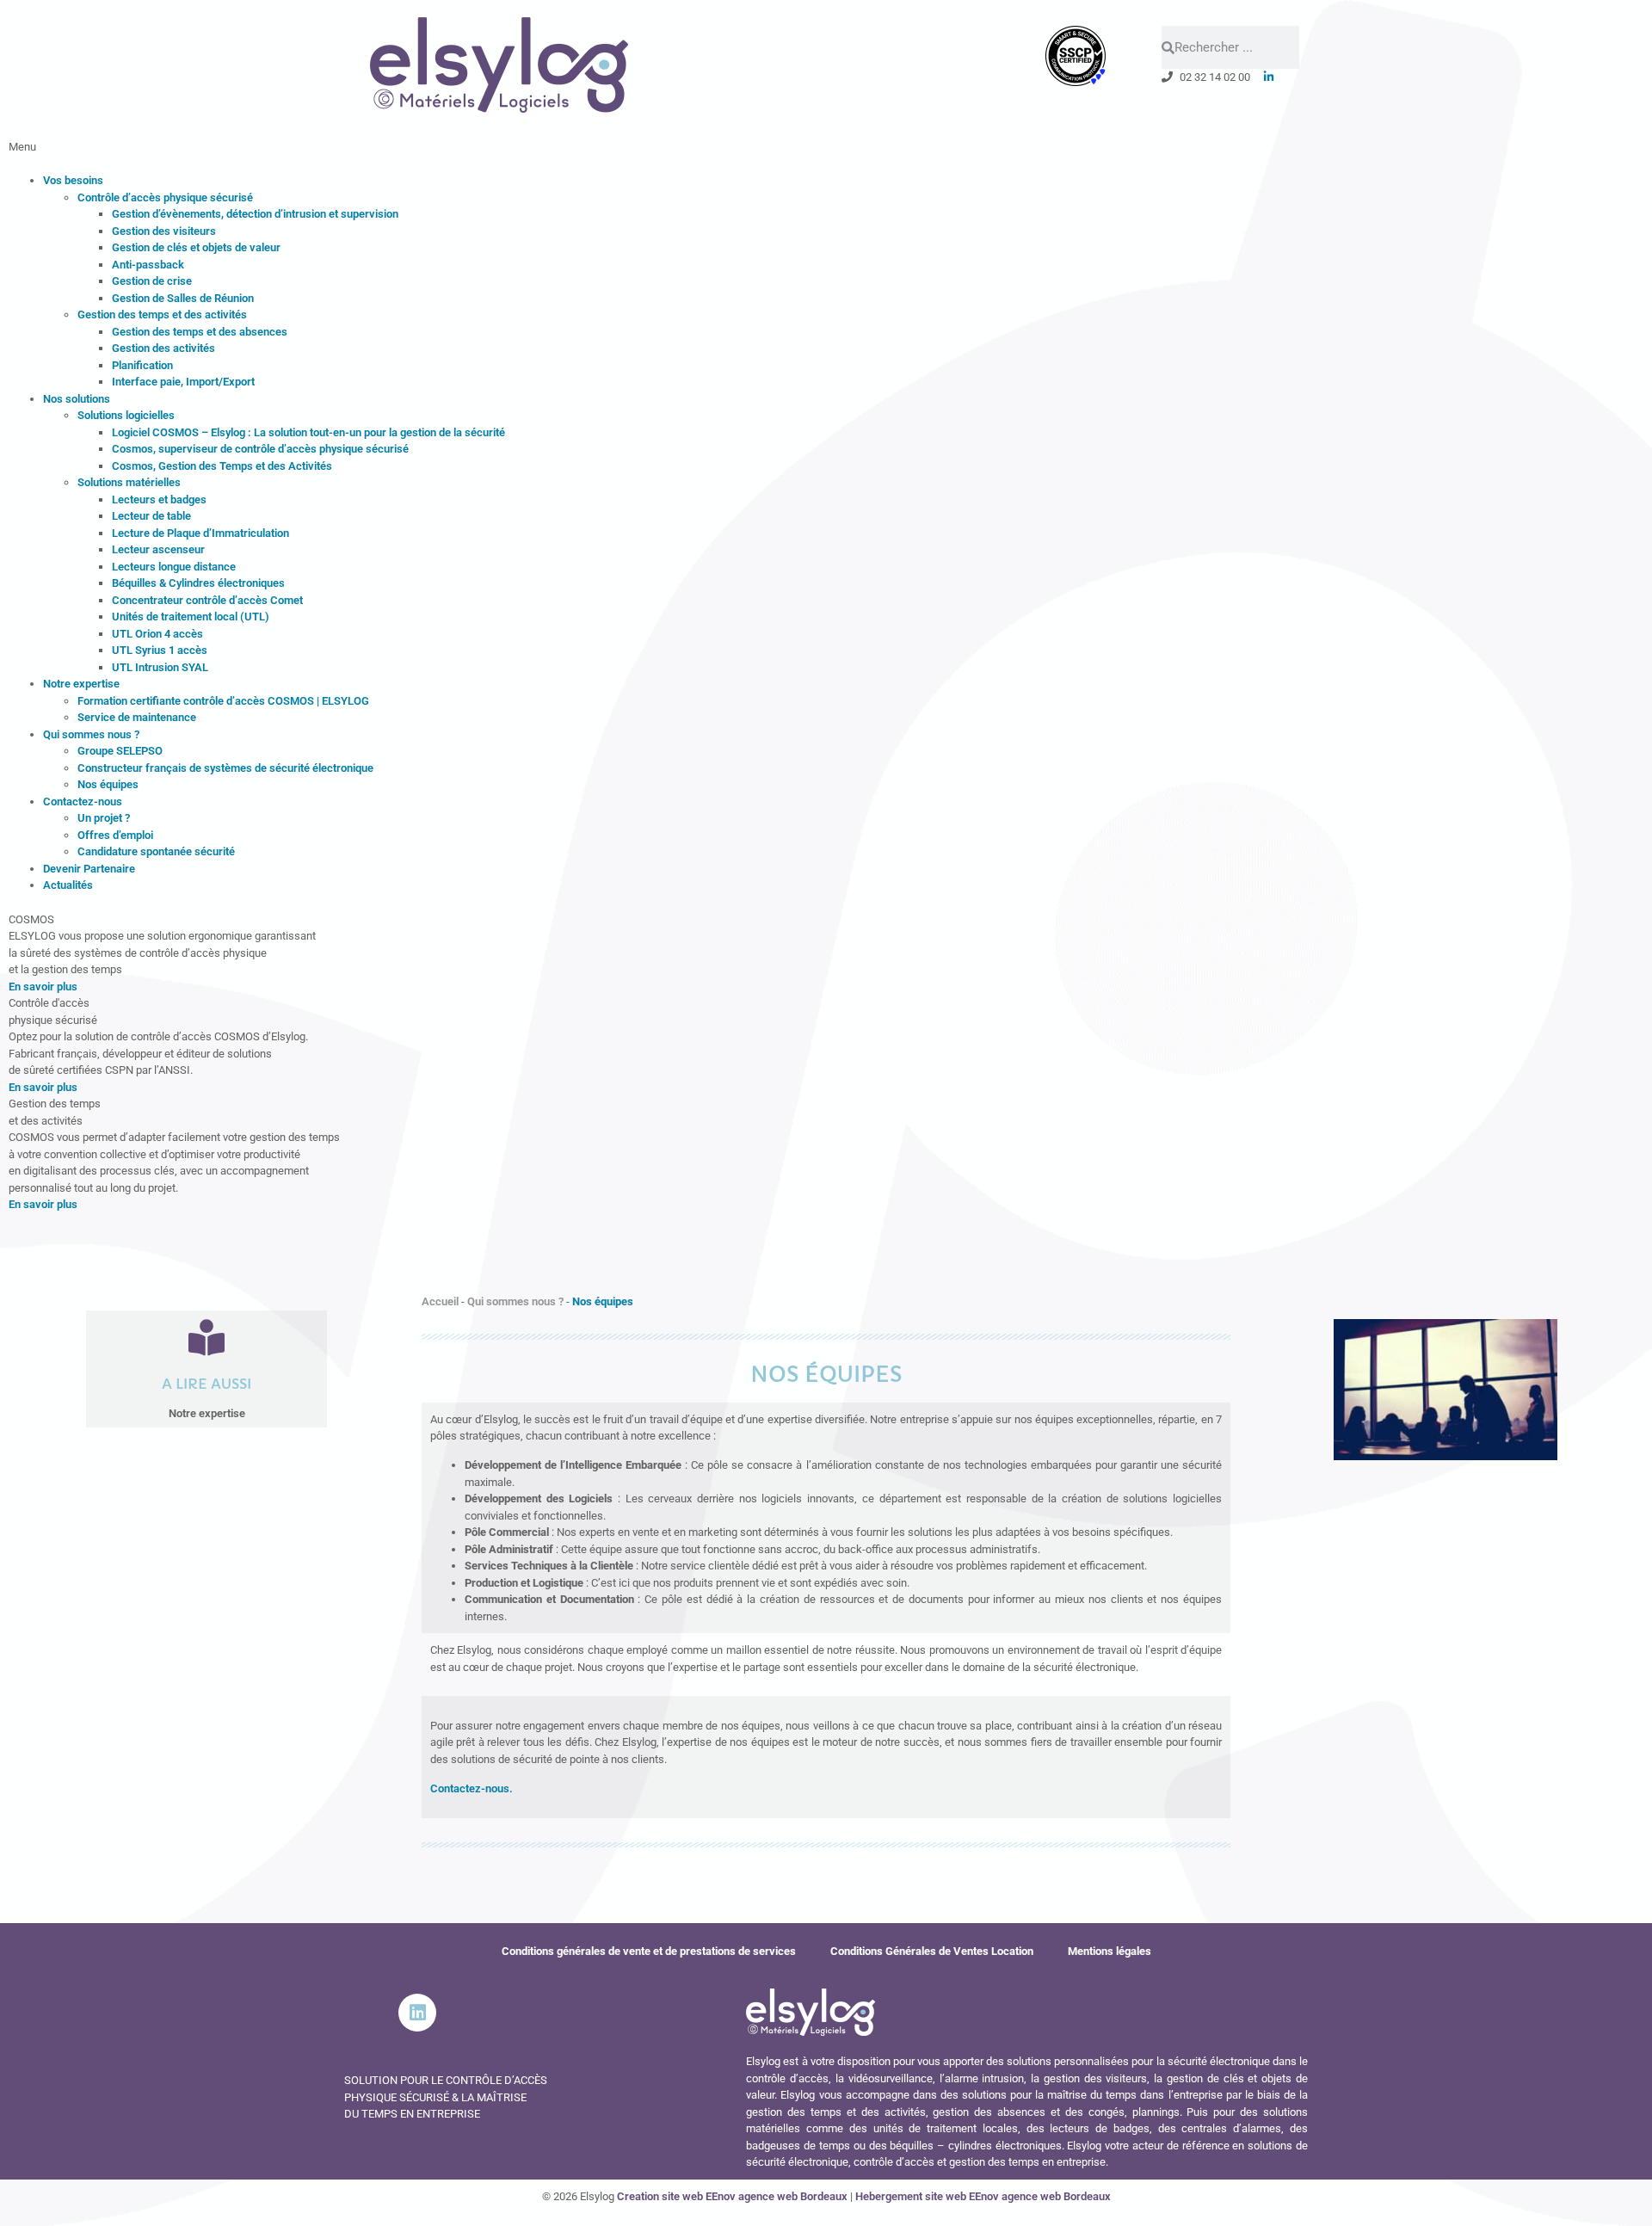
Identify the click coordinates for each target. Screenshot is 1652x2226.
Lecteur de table (151, 516)
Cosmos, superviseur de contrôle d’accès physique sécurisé (260, 449)
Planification (142, 365)
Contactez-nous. (472, 1788)
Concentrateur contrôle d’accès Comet (207, 600)
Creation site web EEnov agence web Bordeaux (732, 2196)
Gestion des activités (163, 348)
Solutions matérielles (129, 482)
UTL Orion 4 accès (157, 634)
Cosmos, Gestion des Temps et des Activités (222, 466)
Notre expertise (81, 684)
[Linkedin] (417, 2013)
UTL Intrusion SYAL (160, 667)
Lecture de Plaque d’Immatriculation (200, 533)
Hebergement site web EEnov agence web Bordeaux (983, 2196)
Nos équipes (108, 784)
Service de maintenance (137, 717)
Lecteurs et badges (159, 499)
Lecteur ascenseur (158, 549)
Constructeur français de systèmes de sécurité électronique (225, 768)
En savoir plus (43, 987)
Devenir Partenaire (89, 869)
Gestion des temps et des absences (200, 332)
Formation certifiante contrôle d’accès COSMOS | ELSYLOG (223, 701)
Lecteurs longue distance (174, 567)
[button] (826, 155)
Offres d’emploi (115, 835)
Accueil (440, 1301)
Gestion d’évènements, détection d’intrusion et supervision (255, 214)
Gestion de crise (152, 281)
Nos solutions (77, 399)
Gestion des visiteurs (164, 231)
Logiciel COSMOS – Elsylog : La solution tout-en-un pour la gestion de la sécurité (308, 432)
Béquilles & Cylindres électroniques (198, 583)
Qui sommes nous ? (91, 734)
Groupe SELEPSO (120, 751)
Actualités (68, 885)
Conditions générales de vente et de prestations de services (649, 1951)
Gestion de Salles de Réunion (183, 298)
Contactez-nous (83, 802)
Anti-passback (148, 265)
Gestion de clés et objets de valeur (196, 247)
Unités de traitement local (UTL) (191, 617)
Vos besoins (73, 180)
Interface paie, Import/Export (183, 382)
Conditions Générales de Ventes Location (932, 1951)
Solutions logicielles (126, 415)
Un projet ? (104, 818)
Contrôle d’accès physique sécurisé (165, 197)
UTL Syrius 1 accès (160, 650)
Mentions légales (1110, 1951)
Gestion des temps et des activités (162, 314)
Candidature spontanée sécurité (156, 851)
